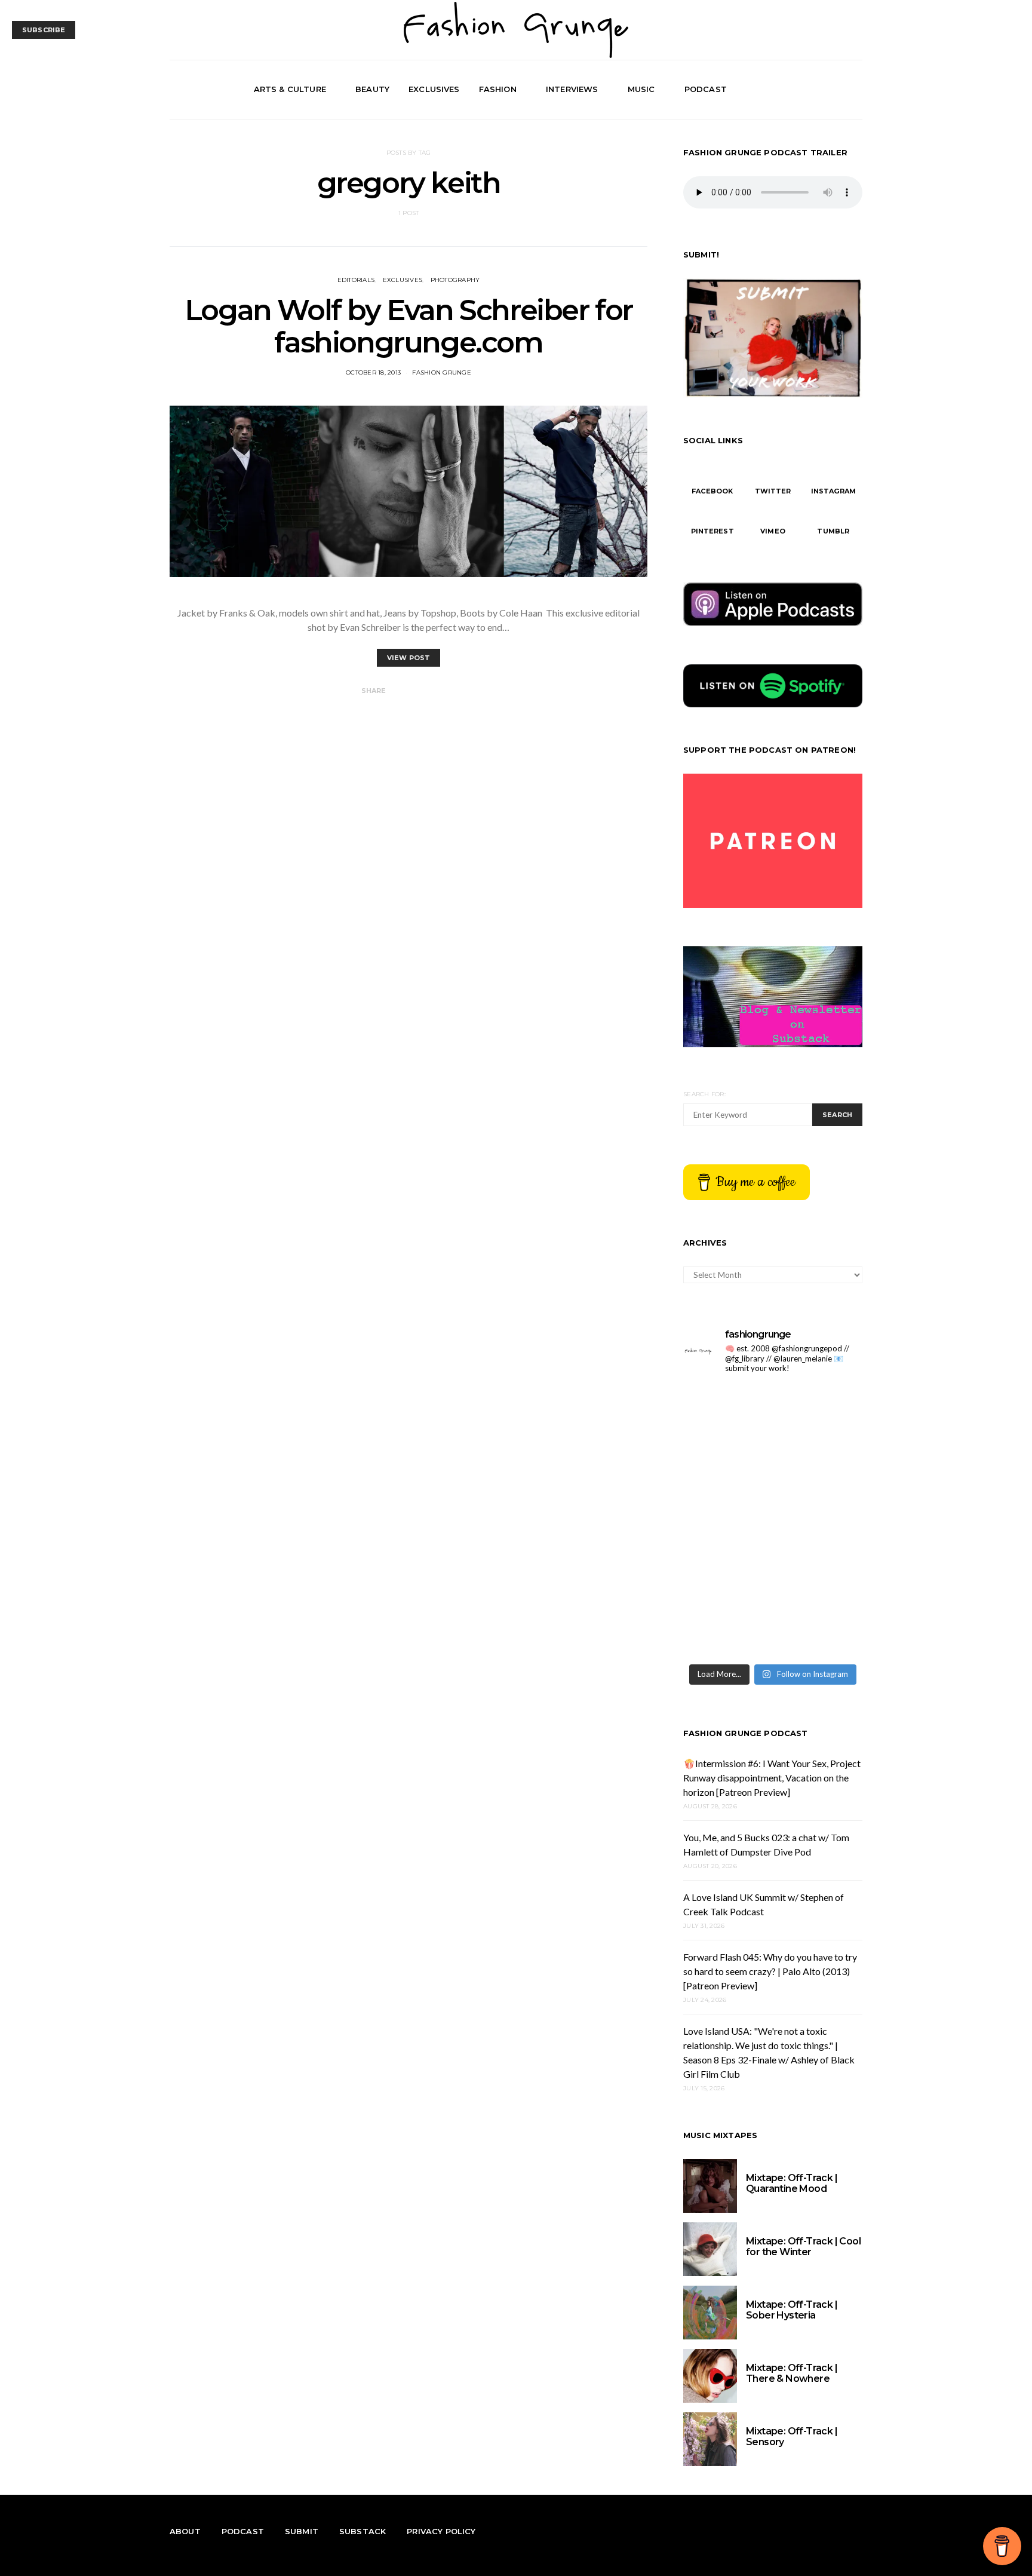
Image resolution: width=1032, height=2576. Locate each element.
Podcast (706, 89)
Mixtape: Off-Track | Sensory (792, 2437)
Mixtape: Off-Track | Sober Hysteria (792, 2310)
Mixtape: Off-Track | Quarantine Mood (792, 2183)
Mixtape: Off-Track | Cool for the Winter (803, 2247)
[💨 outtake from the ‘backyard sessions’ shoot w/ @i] (727, 1576)
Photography (455, 280)
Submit (302, 2531)
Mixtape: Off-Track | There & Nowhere (792, 2373)
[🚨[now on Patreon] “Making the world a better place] (819, 1630)
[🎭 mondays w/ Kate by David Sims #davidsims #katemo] (819, 1412)
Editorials (356, 280)
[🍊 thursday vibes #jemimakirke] (727, 1521)
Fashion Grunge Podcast (746, 1733)
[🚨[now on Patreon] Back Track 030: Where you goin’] (819, 1576)
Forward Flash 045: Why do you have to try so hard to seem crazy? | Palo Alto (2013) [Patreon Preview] (770, 1971)
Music (641, 89)
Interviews (572, 89)
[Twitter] (827, 90)
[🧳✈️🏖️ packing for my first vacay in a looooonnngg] (727, 1412)
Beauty (372, 89)
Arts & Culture (290, 89)
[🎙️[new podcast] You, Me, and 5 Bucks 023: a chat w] (819, 1467)
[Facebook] (813, 90)
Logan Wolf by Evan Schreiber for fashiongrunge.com (408, 326)
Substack (363, 2531)
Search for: (704, 1094)
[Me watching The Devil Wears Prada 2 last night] (819, 1521)
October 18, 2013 (373, 372)
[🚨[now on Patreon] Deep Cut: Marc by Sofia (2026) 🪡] (727, 1630)
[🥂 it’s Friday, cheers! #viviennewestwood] (727, 1467)
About (185, 2531)
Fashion (498, 89)
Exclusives (434, 89)
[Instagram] (841, 90)
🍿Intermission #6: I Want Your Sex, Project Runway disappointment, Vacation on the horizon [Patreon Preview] (772, 1778)
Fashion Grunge (442, 372)
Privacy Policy (441, 2531)
